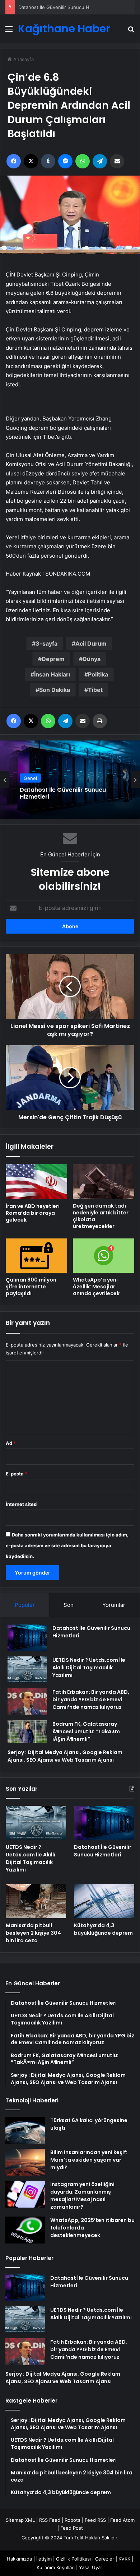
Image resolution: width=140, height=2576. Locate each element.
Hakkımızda (19, 2559)
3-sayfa (46, 643)
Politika (98, 674)
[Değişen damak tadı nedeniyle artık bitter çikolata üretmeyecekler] (104, 1182)
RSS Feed (50, 2520)
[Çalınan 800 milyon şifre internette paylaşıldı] (36, 1256)
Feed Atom (122, 2520)
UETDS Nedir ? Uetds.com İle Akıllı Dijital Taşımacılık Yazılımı (89, 1668)
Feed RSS (95, 2520)
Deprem (53, 659)
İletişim (44, 2559)
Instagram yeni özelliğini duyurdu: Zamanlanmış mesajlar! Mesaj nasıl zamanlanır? (82, 2196)
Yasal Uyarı (91, 2567)
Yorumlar (114, 1605)
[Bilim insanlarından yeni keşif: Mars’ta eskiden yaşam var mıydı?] (25, 2162)
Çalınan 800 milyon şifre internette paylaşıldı (31, 1287)
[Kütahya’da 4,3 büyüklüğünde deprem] (104, 1901)
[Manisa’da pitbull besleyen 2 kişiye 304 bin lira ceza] (36, 1901)
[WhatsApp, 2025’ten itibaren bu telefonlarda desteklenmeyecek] (25, 2230)
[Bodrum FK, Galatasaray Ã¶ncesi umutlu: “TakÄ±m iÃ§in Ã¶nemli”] (27, 1731)
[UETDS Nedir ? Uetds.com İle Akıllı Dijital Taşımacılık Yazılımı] (27, 1670)
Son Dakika (55, 690)
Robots (73, 2520)
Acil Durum (91, 643)
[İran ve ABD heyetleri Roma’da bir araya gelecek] (36, 1182)
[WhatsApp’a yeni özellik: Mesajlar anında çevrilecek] (104, 1256)
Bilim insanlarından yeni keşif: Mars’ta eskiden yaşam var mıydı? (89, 2160)
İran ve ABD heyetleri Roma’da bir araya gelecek (33, 1213)
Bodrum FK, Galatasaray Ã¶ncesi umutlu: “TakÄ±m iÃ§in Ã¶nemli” (86, 1731)
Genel (30, 778)
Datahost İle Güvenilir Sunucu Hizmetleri (63, 7)
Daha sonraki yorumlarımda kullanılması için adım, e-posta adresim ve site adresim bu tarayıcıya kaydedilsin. (67, 1545)
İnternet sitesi (22, 1504)
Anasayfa (23, 59)
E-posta (17, 1474)
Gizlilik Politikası (73, 2559)
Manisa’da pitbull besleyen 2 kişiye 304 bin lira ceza (33, 1933)
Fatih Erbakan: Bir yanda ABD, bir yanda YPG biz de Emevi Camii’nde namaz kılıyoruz (91, 1699)
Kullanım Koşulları (56, 2567)
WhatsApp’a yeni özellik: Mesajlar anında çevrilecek (96, 1287)
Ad (11, 1443)
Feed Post (72, 2528)
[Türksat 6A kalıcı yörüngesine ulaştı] (25, 2130)
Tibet (95, 690)
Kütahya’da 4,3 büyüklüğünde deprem (103, 1929)
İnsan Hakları (52, 674)
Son (69, 1605)
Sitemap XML (20, 2520)
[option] (70, 780)
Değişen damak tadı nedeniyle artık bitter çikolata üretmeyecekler (101, 1216)
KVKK (124, 2559)
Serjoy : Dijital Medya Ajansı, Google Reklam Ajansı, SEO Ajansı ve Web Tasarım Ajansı (65, 1756)
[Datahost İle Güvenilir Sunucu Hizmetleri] (27, 1638)
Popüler (25, 1605)
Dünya (92, 659)
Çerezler (105, 2559)
